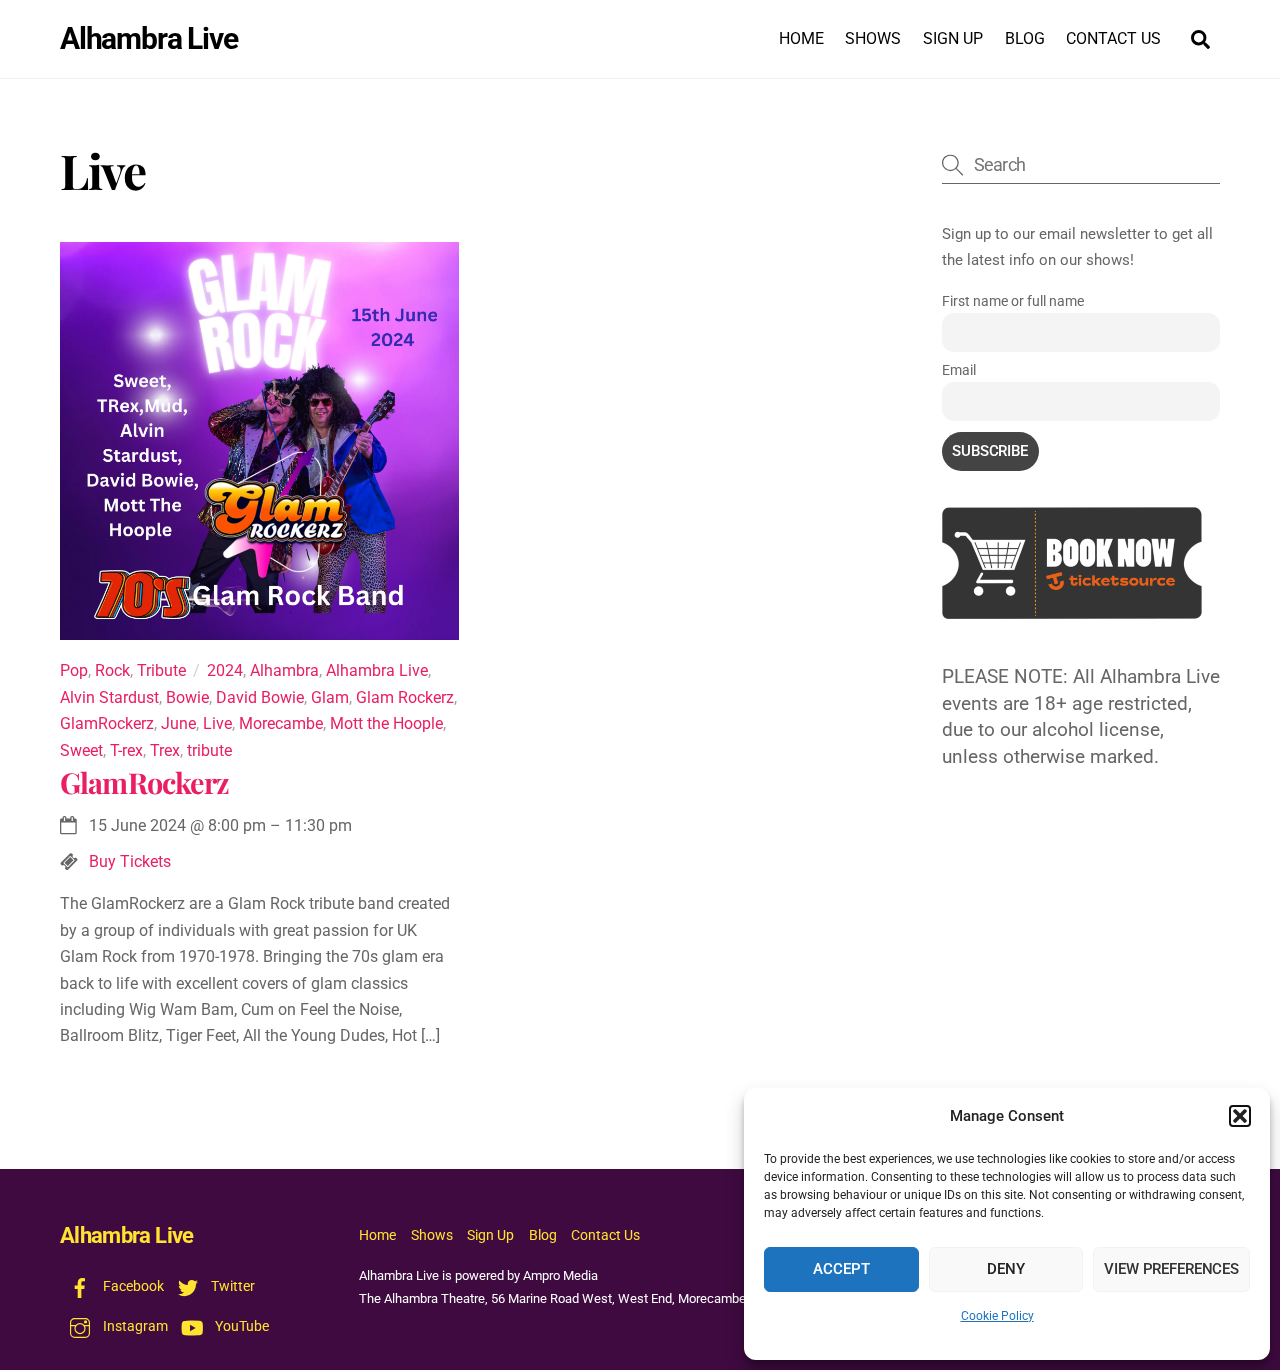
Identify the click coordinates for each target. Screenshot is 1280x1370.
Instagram (134, 1326)
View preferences (1171, 1269)
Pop (74, 670)
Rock (112, 670)
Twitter (231, 1286)
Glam (330, 697)
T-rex (126, 750)
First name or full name (1013, 301)
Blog (1025, 38)
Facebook (132, 1286)
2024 (225, 670)
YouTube (240, 1326)
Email (959, 370)
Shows (873, 38)
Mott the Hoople (386, 723)
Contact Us (1113, 38)
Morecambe (281, 723)
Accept (841, 1269)
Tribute (161, 670)
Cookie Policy (997, 1316)
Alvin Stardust (109, 697)
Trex (165, 750)
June (178, 723)
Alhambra (284, 670)
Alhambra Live (377, 670)
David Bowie (260, 697)
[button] (1240, 1116)
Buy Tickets (130, 861)
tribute (209, 750)
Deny (1005, 1269)
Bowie (187, 697)
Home (801, 38)
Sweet (81, 750)
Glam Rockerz (405, 697)
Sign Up (953, 38)
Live (217, 723)
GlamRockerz (107, 723)
